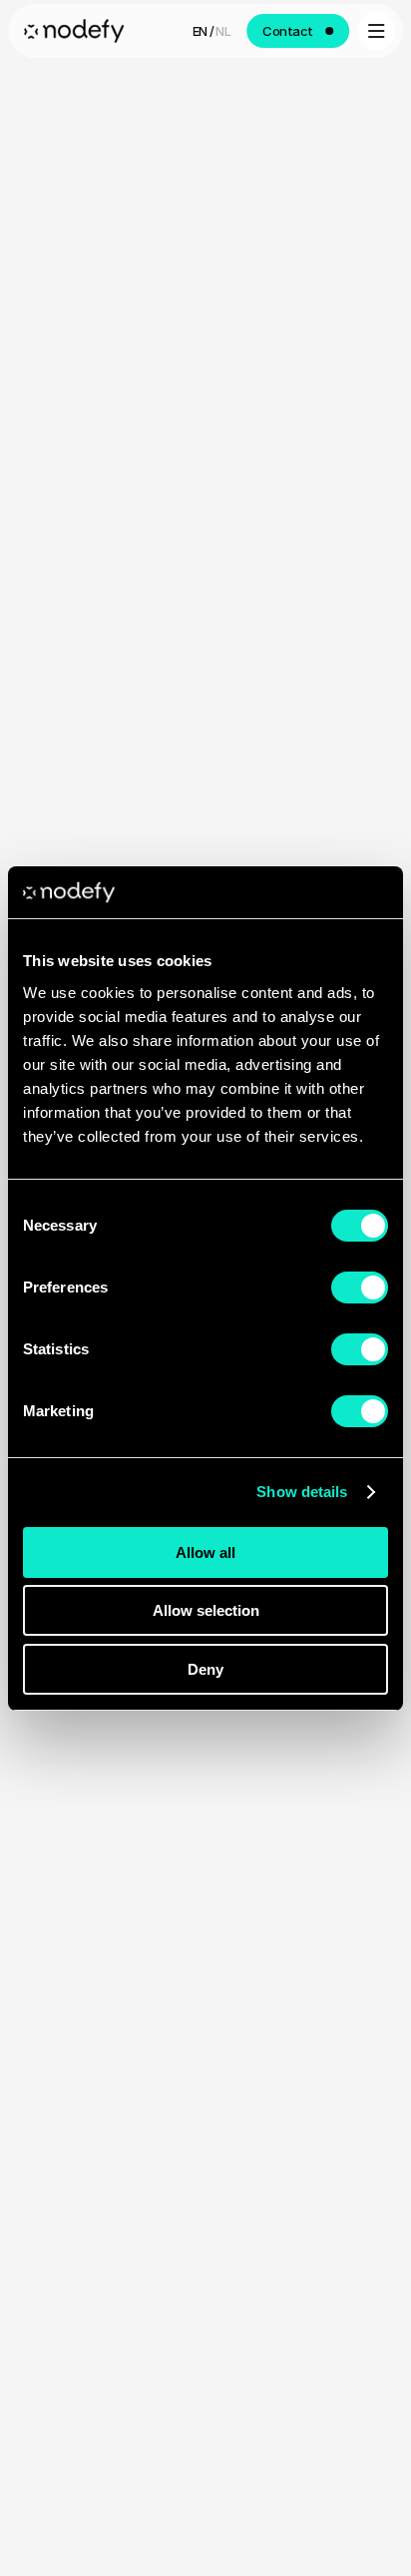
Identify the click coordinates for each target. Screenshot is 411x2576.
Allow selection (206, 1610)
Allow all (205, 1552)
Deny (205, 1669)
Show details (302, 1492)
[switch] (360, 1288)
